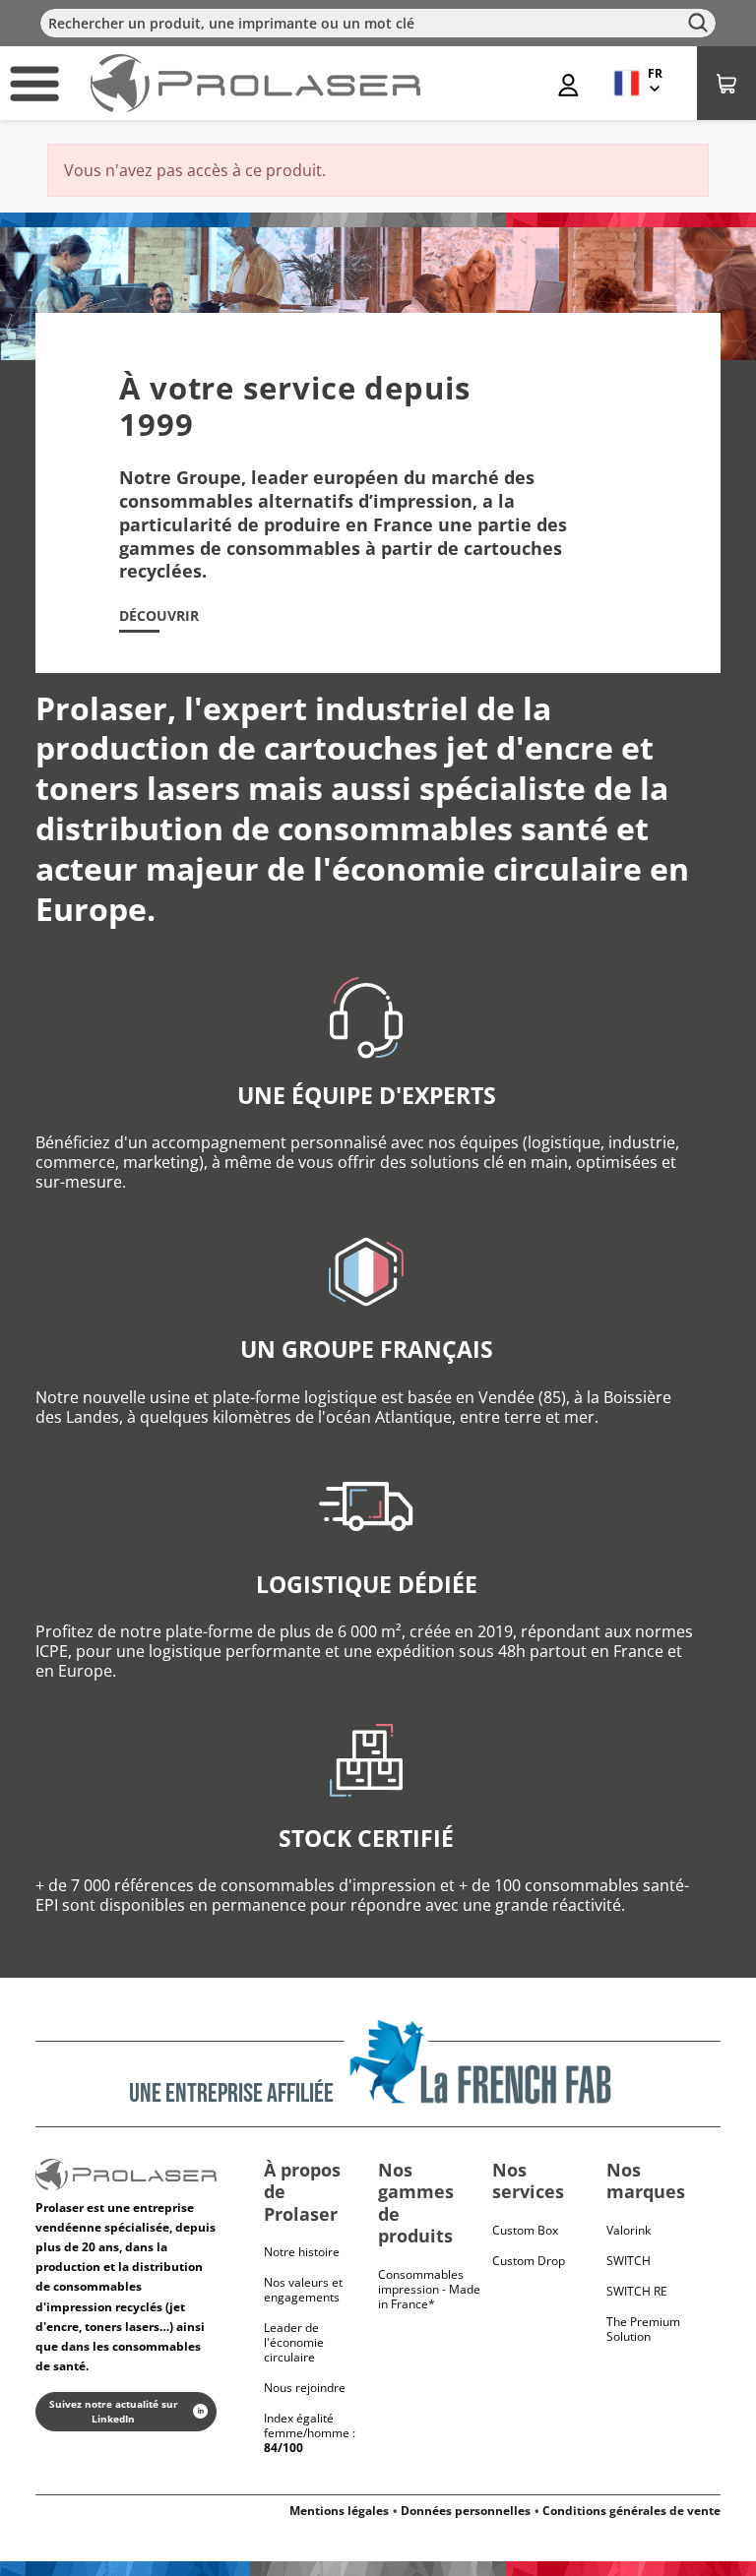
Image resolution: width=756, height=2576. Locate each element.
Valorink (629, 2230)
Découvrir (159, 616)
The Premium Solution (643, 2329)
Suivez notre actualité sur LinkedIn (114, 2411)
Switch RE (637, 2291)
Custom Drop (529, 2261)
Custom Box (525, 2230)
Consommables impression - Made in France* (429, 2289)
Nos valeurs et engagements (303, 2290)
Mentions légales (339, 2511)
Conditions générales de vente (631, 2511)
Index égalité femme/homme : (310, 2433)
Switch (629, 2261)
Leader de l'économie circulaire (294, 2342)
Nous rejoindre (305, 2388)
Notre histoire (302, 2252)
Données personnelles (466, 2511)
